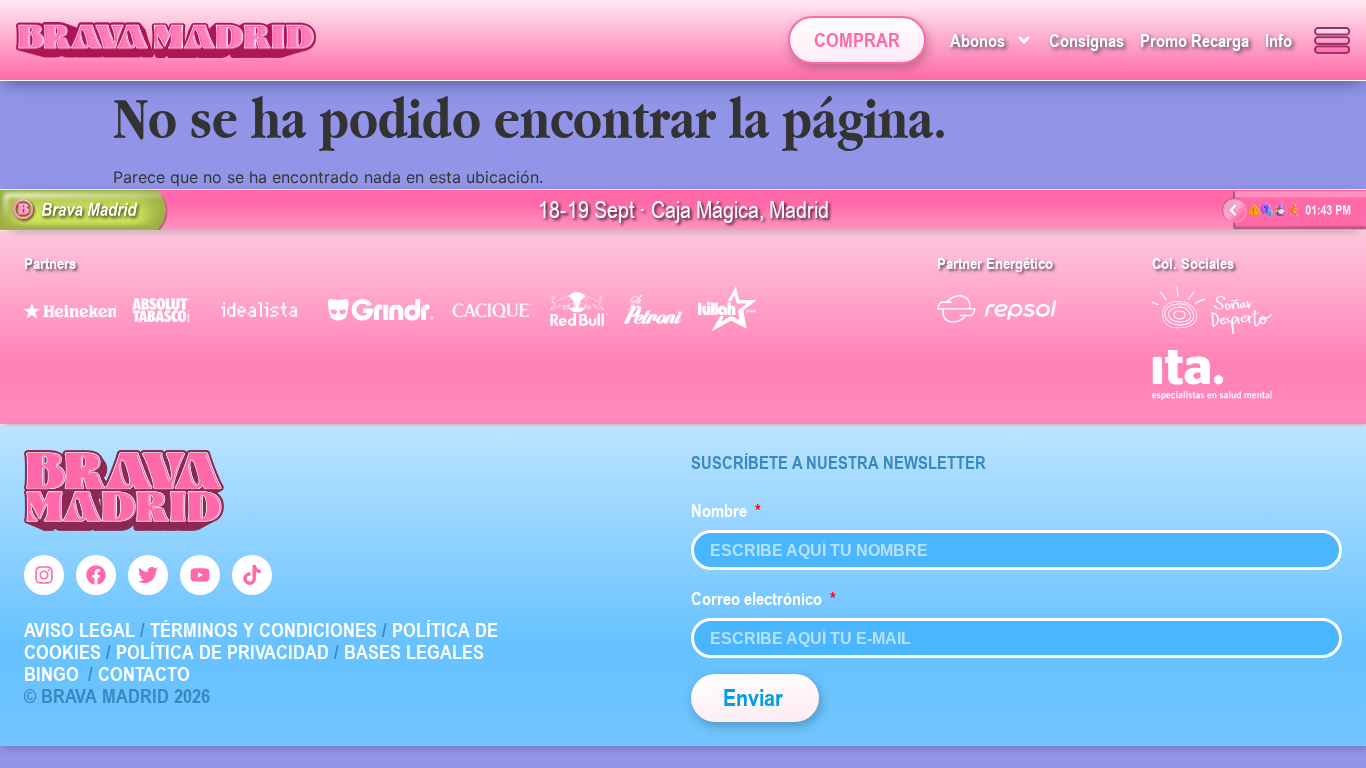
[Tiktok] (252, 575)
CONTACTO (144, 674)
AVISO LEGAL (79, 630)
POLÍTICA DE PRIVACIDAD (222, 652)
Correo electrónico (758, 598)
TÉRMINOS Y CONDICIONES (263, 630)
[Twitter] (148, 575)
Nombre (721, 510)
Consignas (1086, 40)
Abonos (977, 40)
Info (1278, 40)
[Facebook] (96, 575)
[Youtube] (200, 575)
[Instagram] (44, 575)
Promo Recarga (1194, 40)
